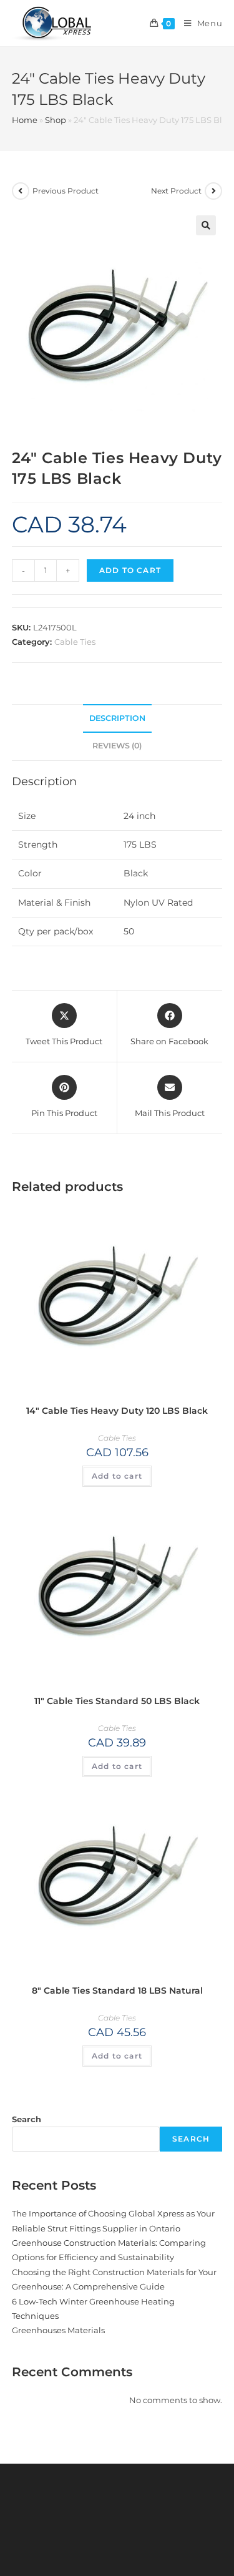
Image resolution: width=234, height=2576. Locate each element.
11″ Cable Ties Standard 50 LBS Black (117, 1701)
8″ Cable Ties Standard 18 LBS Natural (117, 1991)
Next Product (176, 191)
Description (117, 718)
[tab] (117, 719)
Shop (56, 120)
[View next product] (213, 191)
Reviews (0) (117, 746)
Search (27, 2119)
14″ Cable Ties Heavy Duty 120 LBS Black (117, 1411)
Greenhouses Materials (58, 2330)
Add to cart (130, 570)
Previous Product (66, 191)
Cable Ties (75, 642)
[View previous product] (21, 191)
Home (25, 120)
